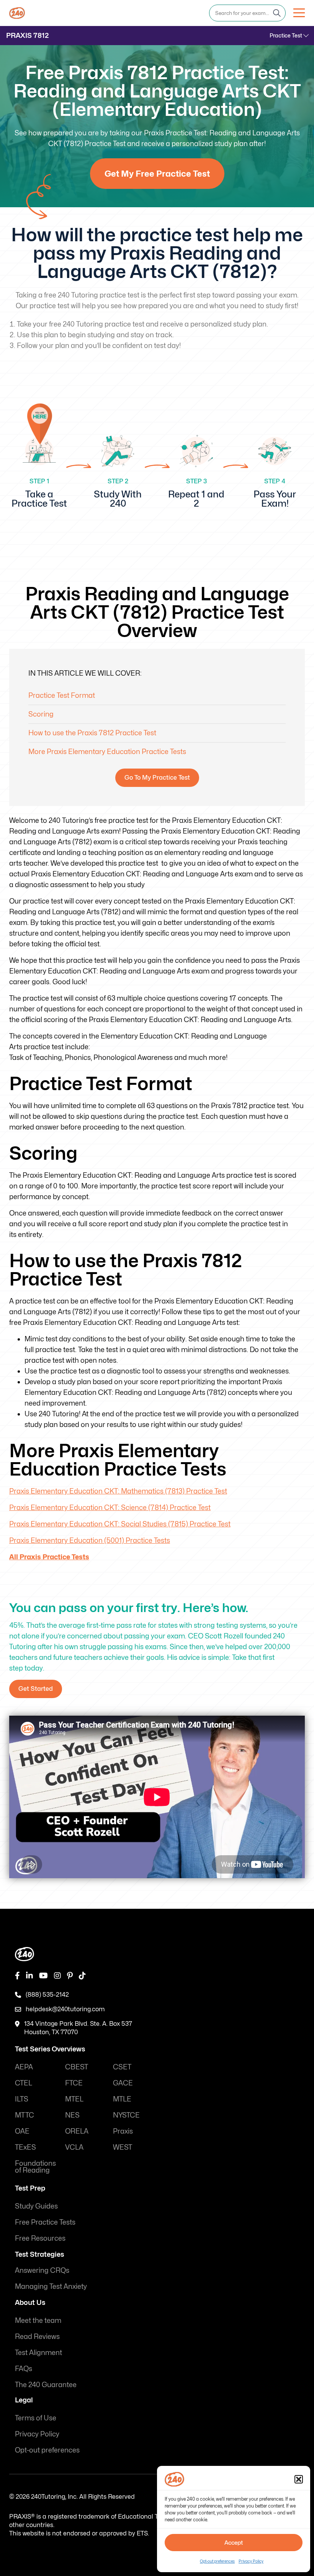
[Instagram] (57, 1976)
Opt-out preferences (217, 2561)
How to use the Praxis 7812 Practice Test (92, 733)
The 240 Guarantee (46, 2385)
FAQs (24, 2369)
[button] (299, 2479)
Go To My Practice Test (157, 778)
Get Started (36, 1689)
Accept (234, 2543)
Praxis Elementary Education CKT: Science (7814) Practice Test (110, 1507)
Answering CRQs (42, 2270)
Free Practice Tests (45, 2222)
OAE (22, 2131)
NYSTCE (126, 2115)
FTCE (74, 2083)
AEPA (24, 2067)
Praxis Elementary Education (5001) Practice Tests (90, 1540)
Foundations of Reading (35, 2167)
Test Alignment (38, 2353)
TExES (25, 2147)
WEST (123, 2147)
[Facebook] (17, 1976)
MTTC (25, 2115)
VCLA (74, 2147)
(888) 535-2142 (47, 1995)
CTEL (24, 2083)
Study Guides (36, 2206)
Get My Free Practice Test (157, 174)
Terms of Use (36, 2418)
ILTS (22, 2099)
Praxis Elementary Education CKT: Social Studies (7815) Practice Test (120, 1524)
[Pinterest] (70, 1976)
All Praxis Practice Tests (49, 1557)
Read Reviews (37, 2336)
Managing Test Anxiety (51, 2286)
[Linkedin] (29, 1976)
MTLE (122, 2099)
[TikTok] (82, 1976)
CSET (122, 2067)
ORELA (77, 2131)
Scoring (41, 714)
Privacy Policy (251, 2561)
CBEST (77, 2067)
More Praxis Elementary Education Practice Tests (107, 752)
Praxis (123, 2131)
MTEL (74, 2099)
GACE (123, 2083)
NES (72, 2115)
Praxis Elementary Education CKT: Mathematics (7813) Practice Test (118, 1491)
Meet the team (38, 2320)
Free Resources (40, 2238)
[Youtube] (43, 1976)
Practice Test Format (62, 695)
